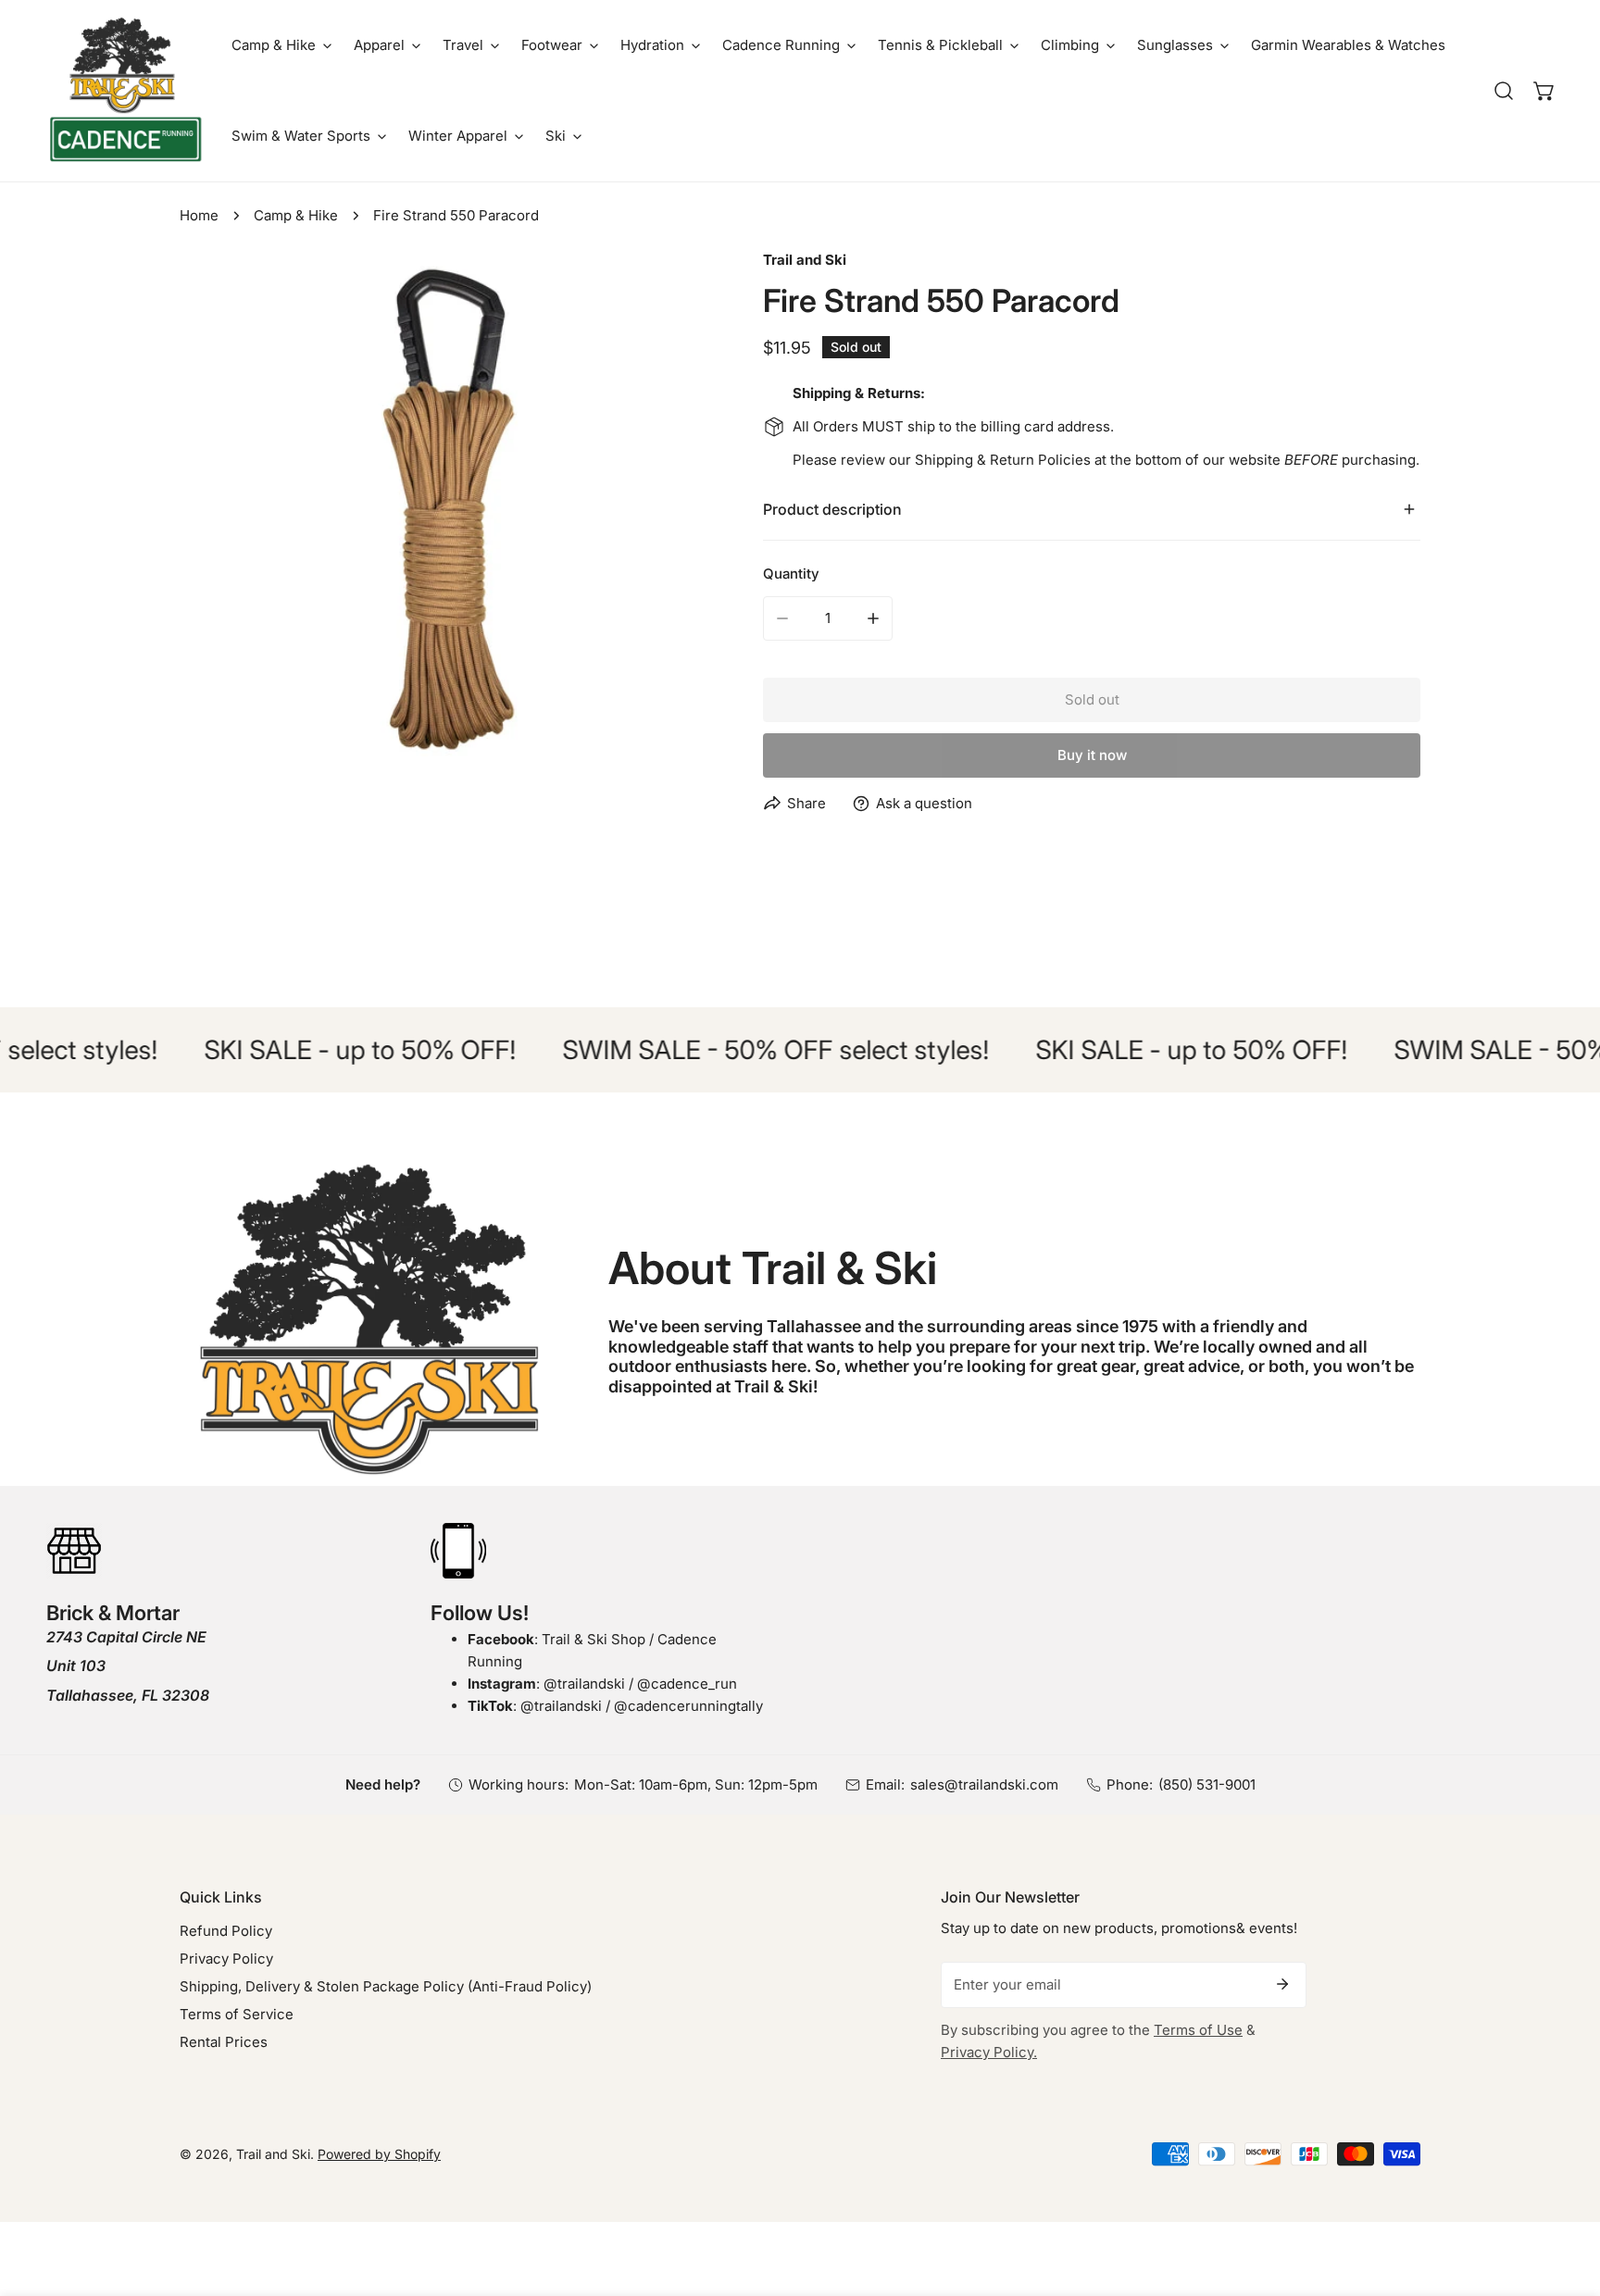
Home (199, 215)
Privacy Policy (226, 1959)
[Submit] (1282, 1984)
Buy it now (1092, 755)
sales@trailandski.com (984, 1784)
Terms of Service (237, 2014)
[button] (281, 45)
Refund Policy (226, 1931)
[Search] (1504, 91)
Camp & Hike (296, 215)
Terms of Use (1198, 2030)
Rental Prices (224, 2042)
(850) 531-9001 (1207, 1784)
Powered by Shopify (379, 2154)
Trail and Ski (805, 260)
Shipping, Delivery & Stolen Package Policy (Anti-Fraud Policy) (386, 1986)
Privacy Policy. (989, 2052)
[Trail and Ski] (125, 91)
